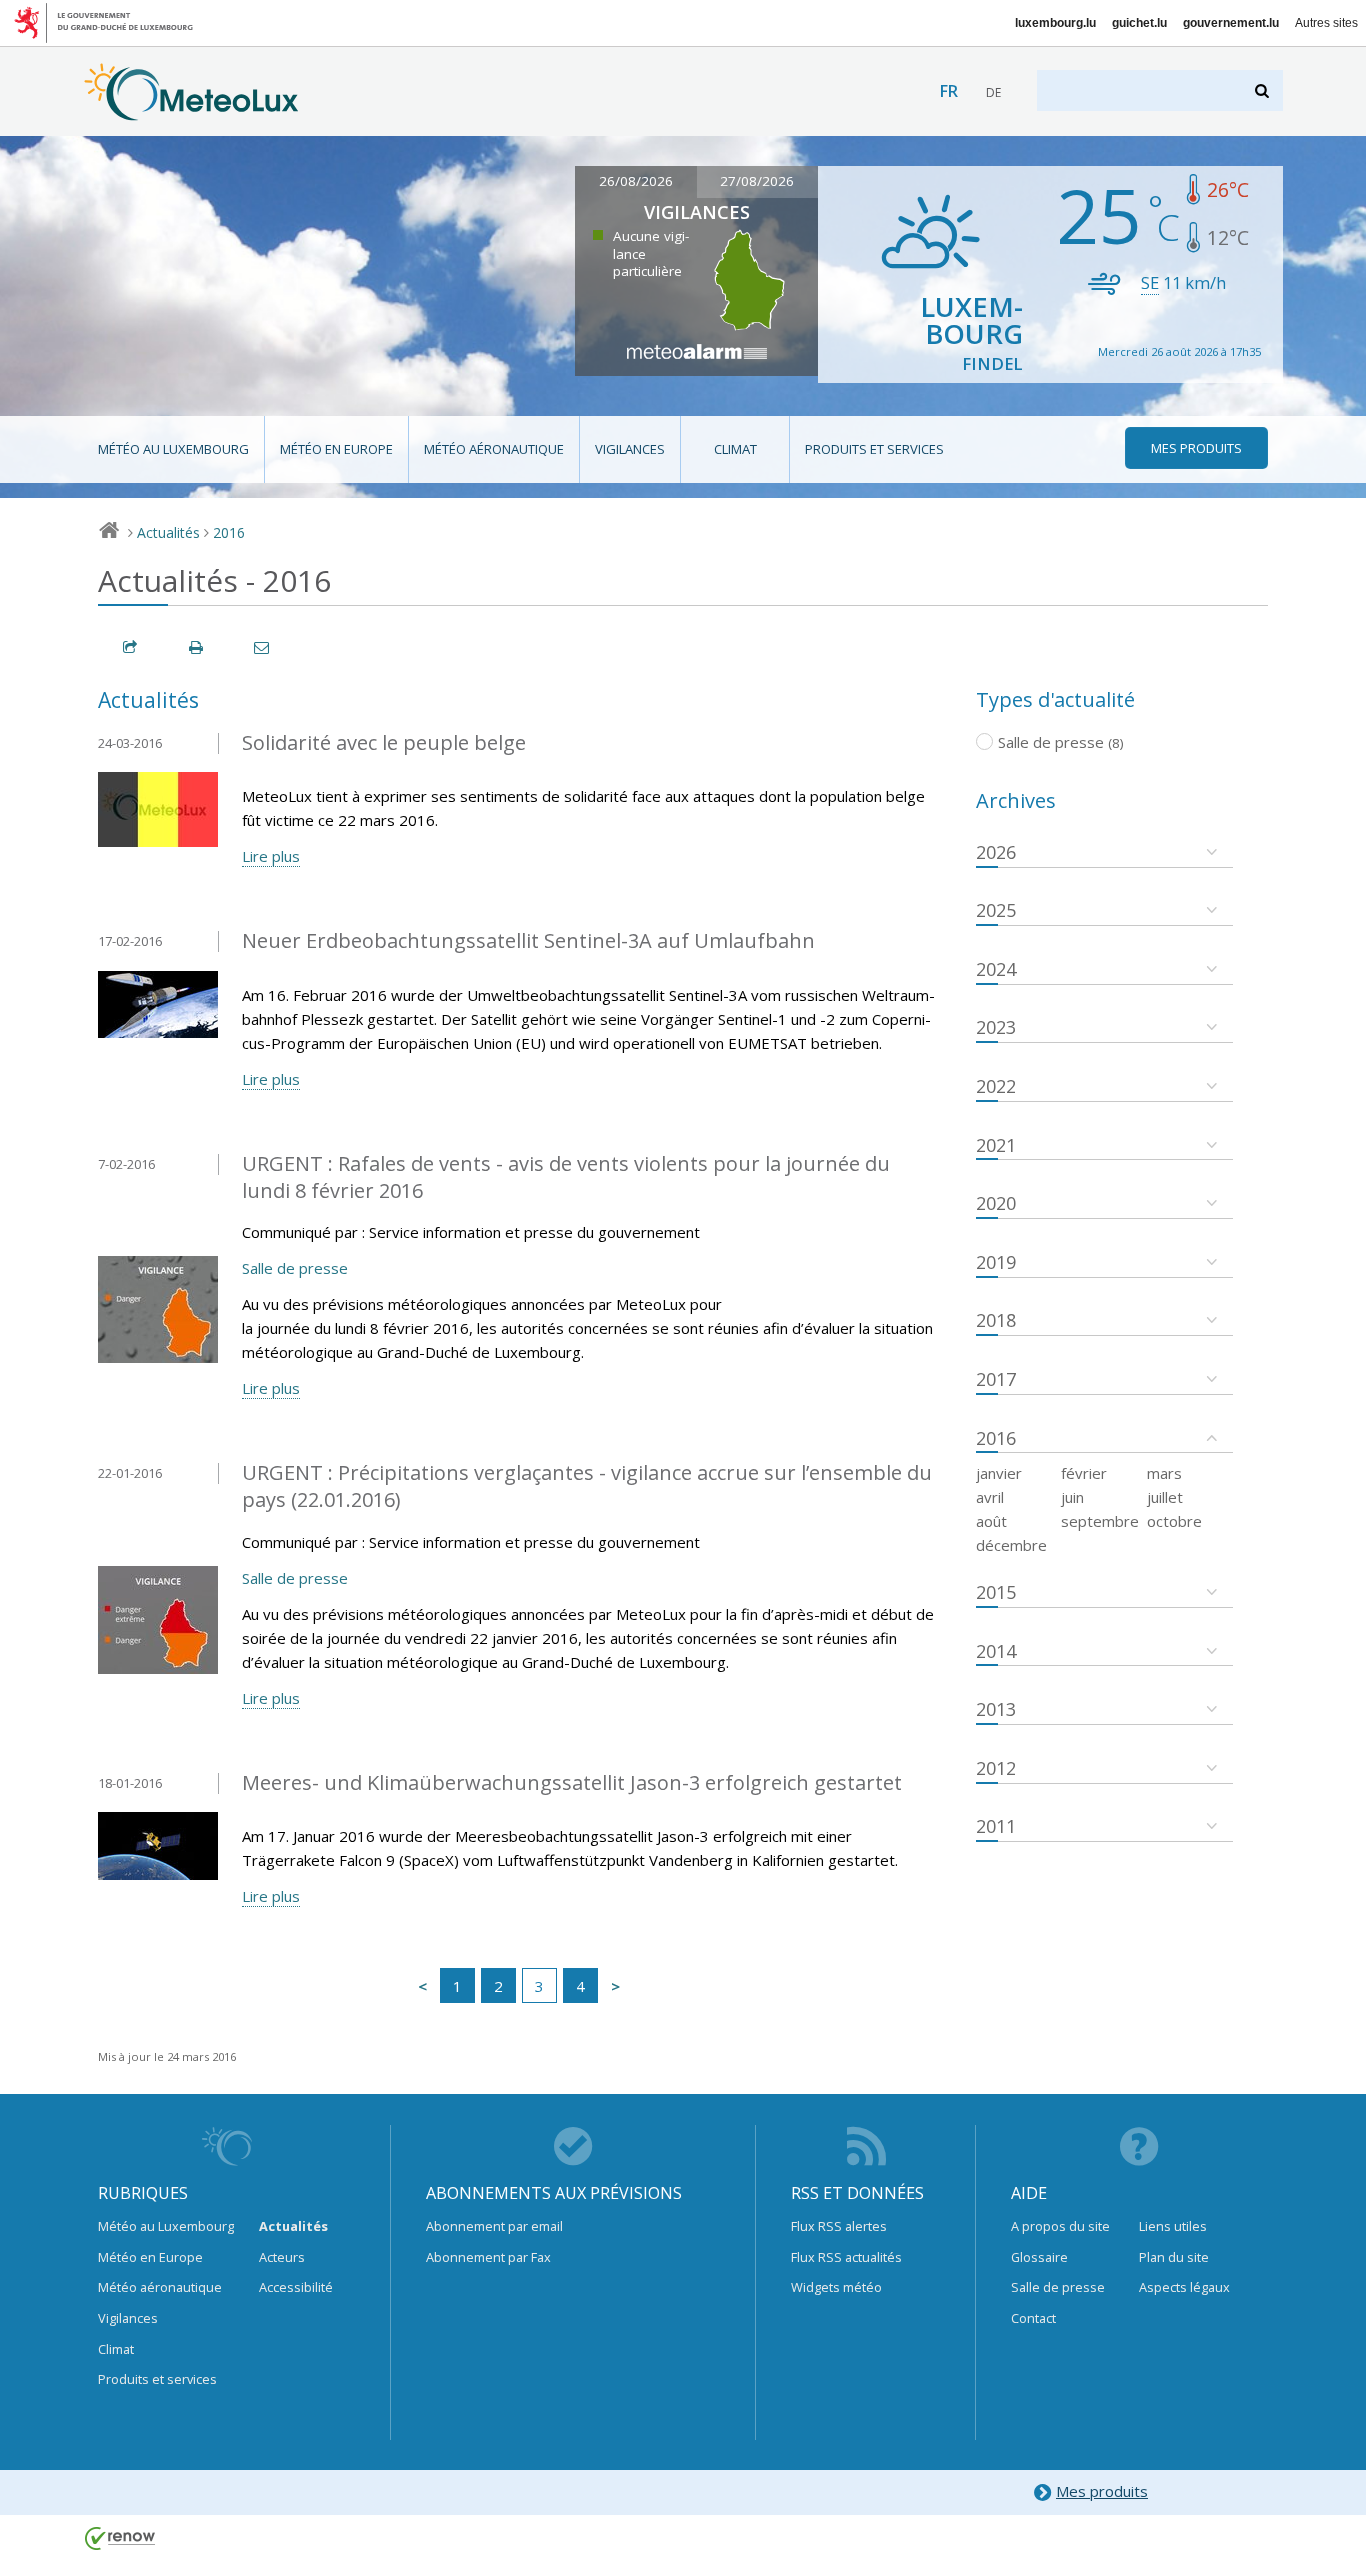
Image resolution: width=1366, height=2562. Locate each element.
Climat (735, 449)
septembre (1100, 1521)
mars (1164, 1473)
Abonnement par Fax (488, 2257)
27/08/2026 (757, 181)
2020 (996, 1203)
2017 (996, 1379)
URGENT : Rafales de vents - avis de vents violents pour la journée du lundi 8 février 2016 (566, 1177)
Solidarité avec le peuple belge (384, 742)
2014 (996, 1651)
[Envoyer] (263, 647)
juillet (1165, 1497)
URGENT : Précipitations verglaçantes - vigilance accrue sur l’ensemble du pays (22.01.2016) (587, 1486)
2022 (996, 1086)
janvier (999, 1473)
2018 (996, 1320)
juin (1072, 1497)
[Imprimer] (197, 647)
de (993, 92)
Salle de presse (295, 1268)
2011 (996, 1826)
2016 (229, 532)
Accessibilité (296, 2287)
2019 (996, 1262)
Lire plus (271, 856)
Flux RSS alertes (839, 2226)
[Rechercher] (1263, 90)
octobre (1174, 1521)
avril (990, 1497)
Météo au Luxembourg (173, 449)
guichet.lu (1139, 23)
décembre (1011, 1545)
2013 (996, 1709)
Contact (1033, 2318)
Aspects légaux (1184, 2287)
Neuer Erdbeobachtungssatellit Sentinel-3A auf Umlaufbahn (528, 940)
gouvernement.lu (1231, 23)
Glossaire (1039, 2257)
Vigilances (630, 449)
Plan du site (1174, 2257)
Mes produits (1102, 2491)
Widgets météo (836, 2287)
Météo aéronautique (494, 449)
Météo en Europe (336, 449)
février (1084, 1473)
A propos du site (1060, 2226)
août (991, 1521)
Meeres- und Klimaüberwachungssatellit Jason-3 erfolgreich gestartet (572, 1782)
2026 (996, 852)
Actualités (168, 532)
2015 (996, 1592)
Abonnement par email (494, 2226)
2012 (996, 1768)
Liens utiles (1173, 2226)
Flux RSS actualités (846, 2257)
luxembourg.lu (1055, 23)
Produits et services (874, 449)
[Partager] (131, 647)
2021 (996, 1145)
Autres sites (1326, 23)
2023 (996, 1027)
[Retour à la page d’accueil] (191, 111)
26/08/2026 (636, 181)
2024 (996, 969)
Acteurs (282, 2257)
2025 (996, 910)
